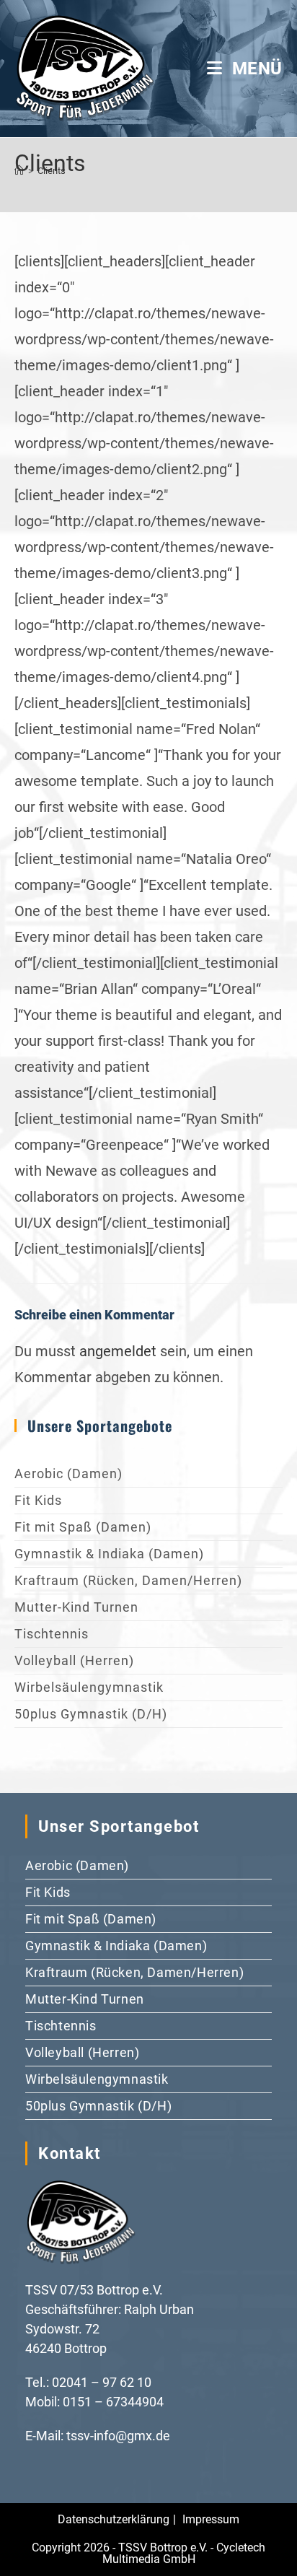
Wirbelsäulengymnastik (89, 1687)
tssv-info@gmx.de (118, 2436)
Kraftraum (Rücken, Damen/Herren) (128, 1580)
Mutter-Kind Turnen (76, 1607)
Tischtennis (52, 1634)
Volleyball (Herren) (74, 1660)
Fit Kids (38, 1500)
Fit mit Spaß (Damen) (83, 1527)
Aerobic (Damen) (68, 1473)
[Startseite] (19, 171)
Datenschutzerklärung (114, 2519)
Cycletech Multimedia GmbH (184, 2553)
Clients (52, 171)
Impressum (211, 2519)
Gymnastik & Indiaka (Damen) (109, 1554)
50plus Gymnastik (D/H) (91, 1714)
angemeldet (118, 1351)
